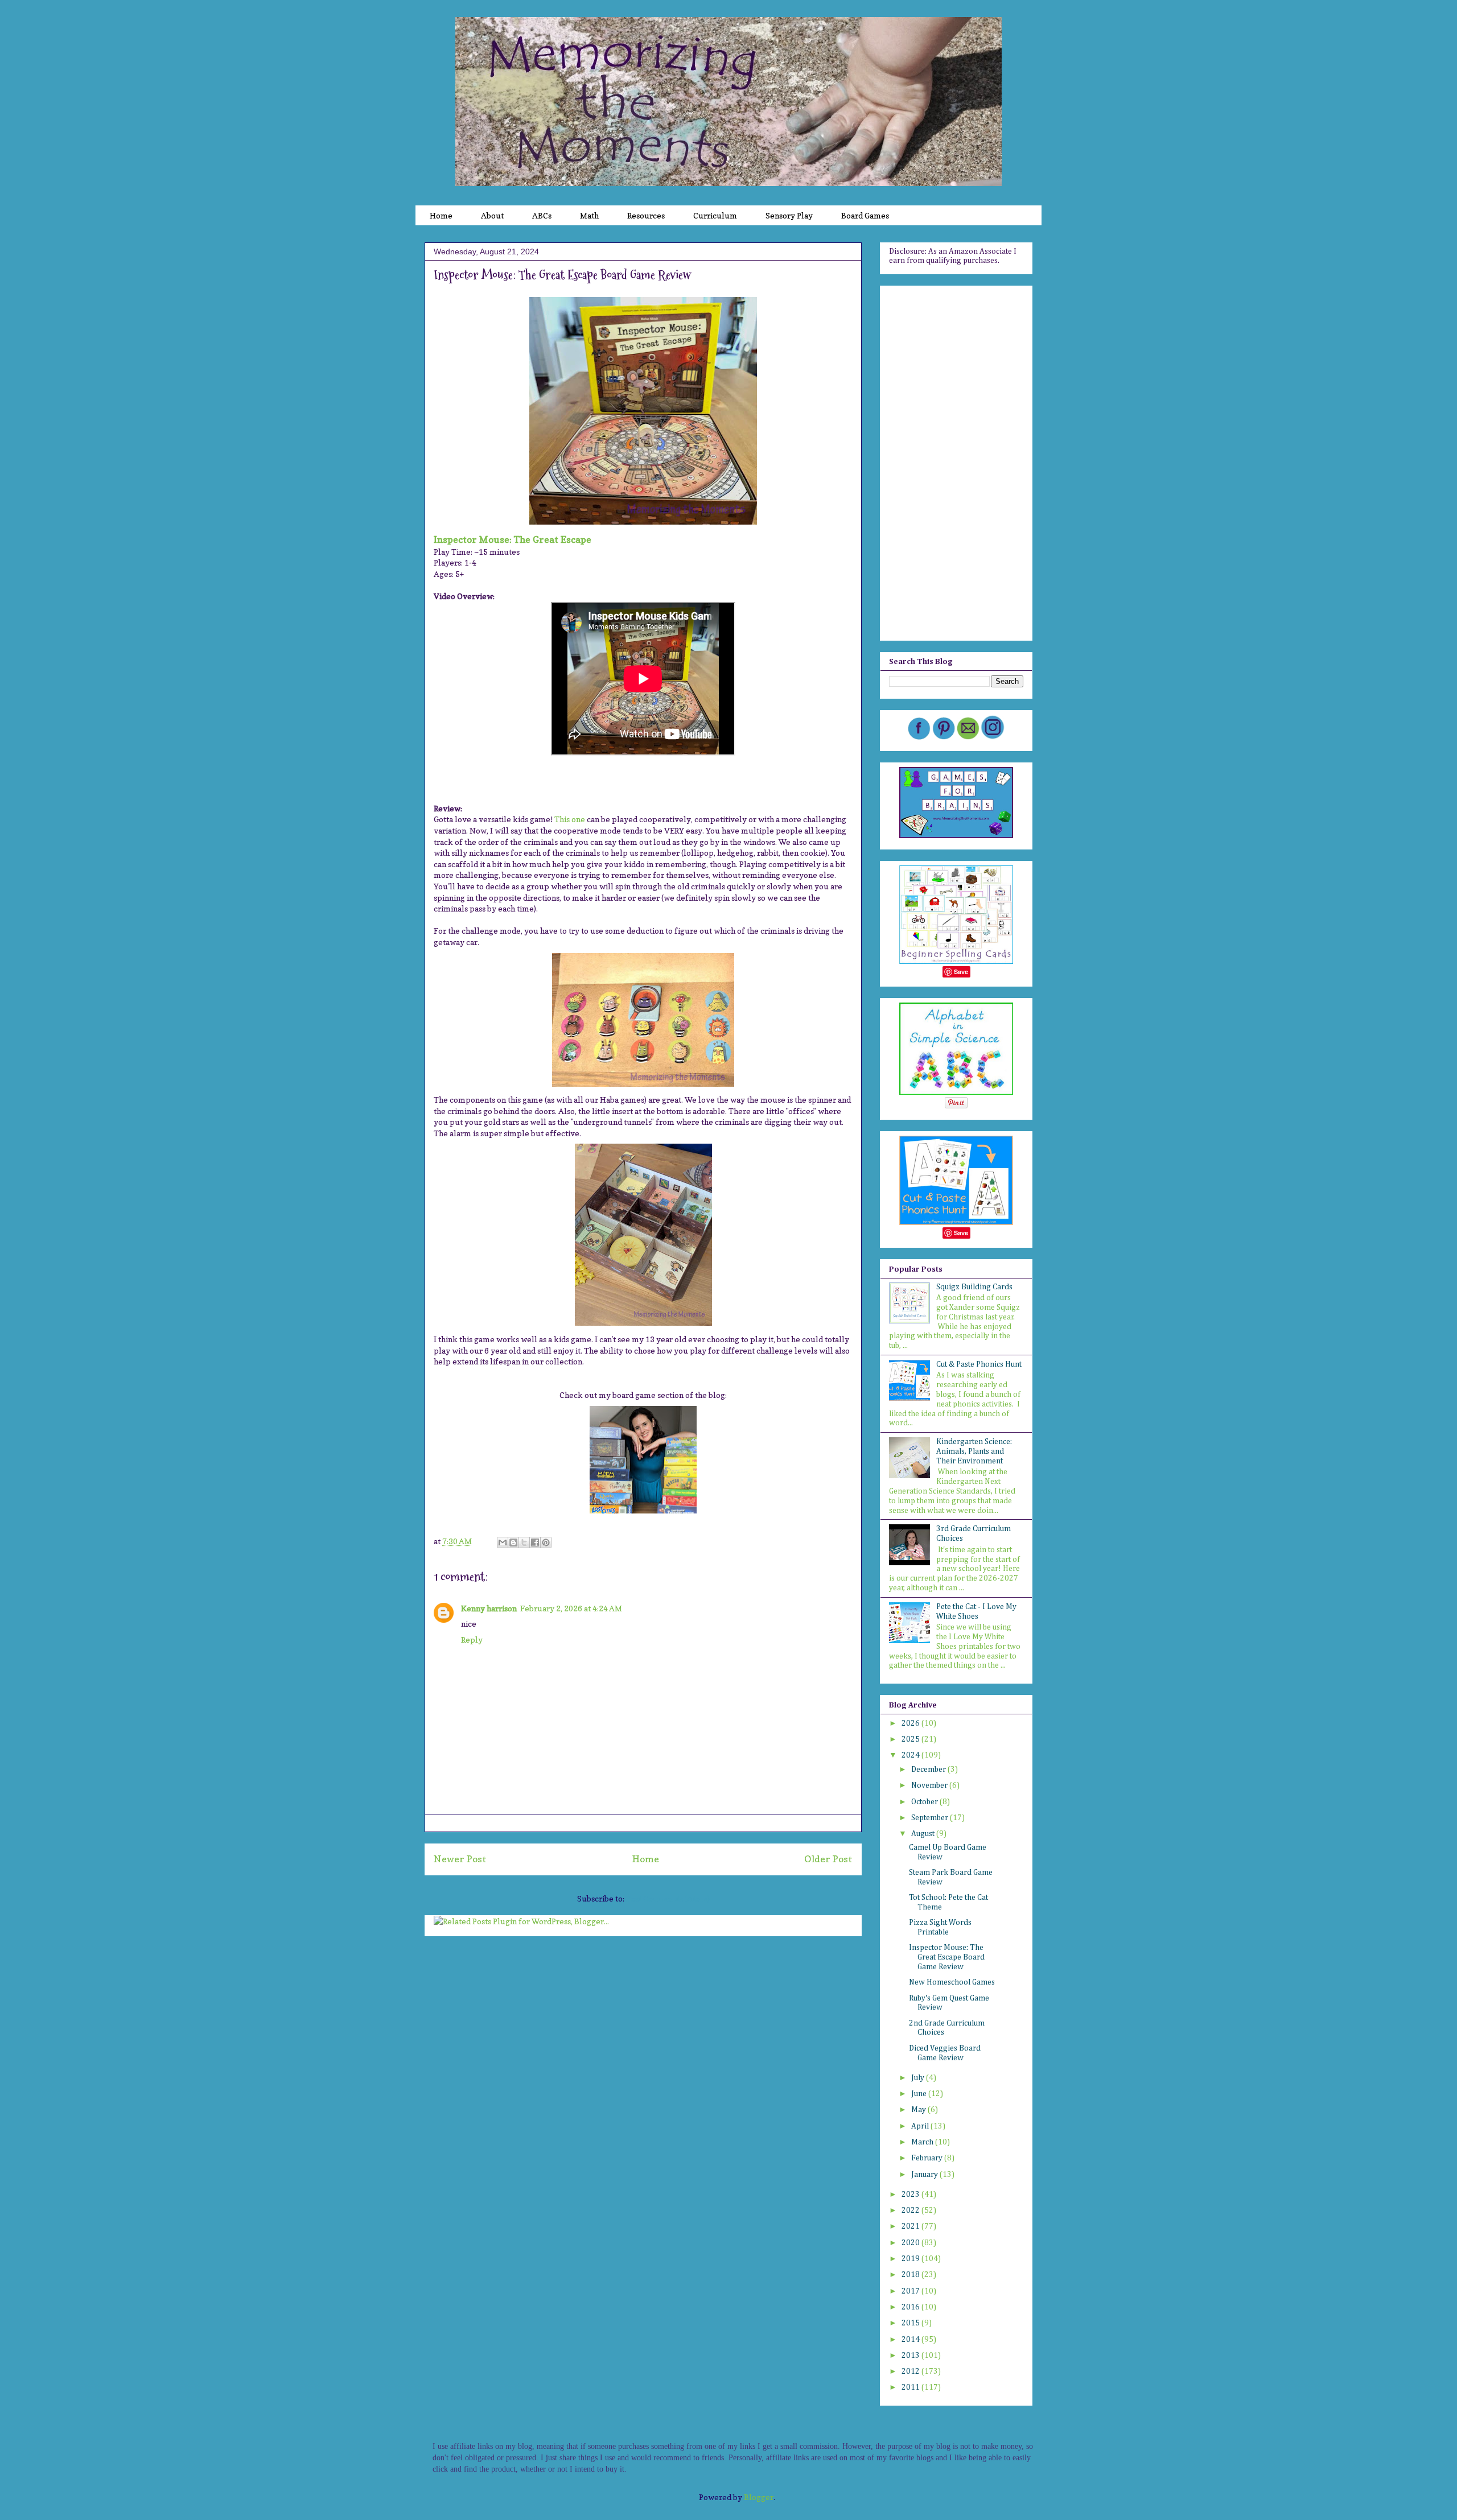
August (924, 1834)
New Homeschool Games (952, 1982)
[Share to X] (524, 1542)
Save (961, 972)
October (925, 1802)
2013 (911, 2356)
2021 (911, 2226)
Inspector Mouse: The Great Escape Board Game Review (947, 1957)
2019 (911, 2259)
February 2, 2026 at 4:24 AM (571, 1608)
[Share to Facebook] (535, 1542)
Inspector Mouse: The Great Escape (513, 539)
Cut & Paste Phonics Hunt (979, 1364)
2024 (911, 1755)
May (919, 2110)
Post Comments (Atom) (668, 1898)
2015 (911, 2323)
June (920, 2094)
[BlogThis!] (513, 1542)
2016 (911, 2307)
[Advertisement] (956, 461)
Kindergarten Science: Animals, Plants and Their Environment (974, 1451)
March (923, 2142)
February (928, 2158)
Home (646, 1859)
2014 (911, 2340)
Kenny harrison (489, 1608)
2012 (911, 2371)
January (925, 2175)
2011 (911, 2387)
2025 (911, 1739)
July (919, 2078)
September (931, 1818)
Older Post (828, 1859)
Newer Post (460, 1859)
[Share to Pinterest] (546, 1542)
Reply (472, 1640)
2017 (911, 2291)
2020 (911, 2243)
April (921, 2126)
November (930, 1785)
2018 (911, 2275)
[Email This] (503, 1542)
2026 (911, 1723)
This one (570, 819)
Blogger (759, 2497)
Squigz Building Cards (974, 1287)
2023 (911, 2195)
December (929, 1770)
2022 (911, 2210)
